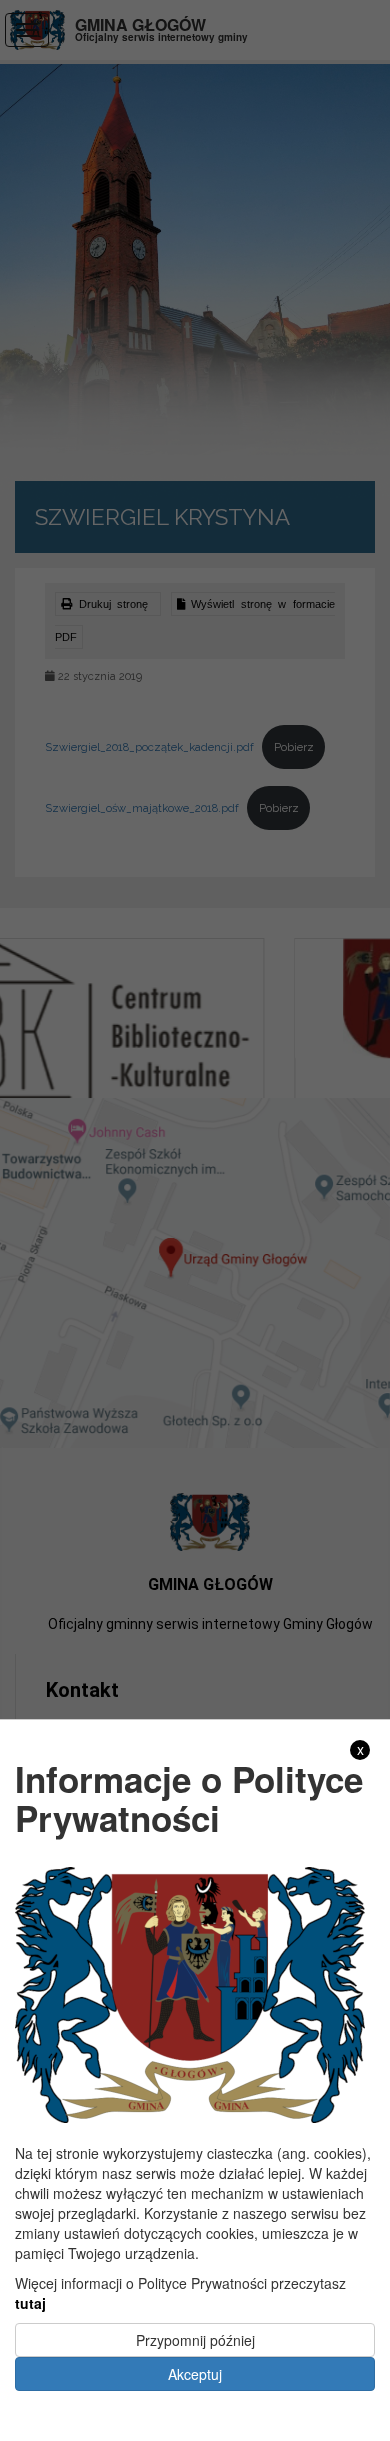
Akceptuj (195, 2374)
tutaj (30, 2303)
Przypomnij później (195, 2340)
